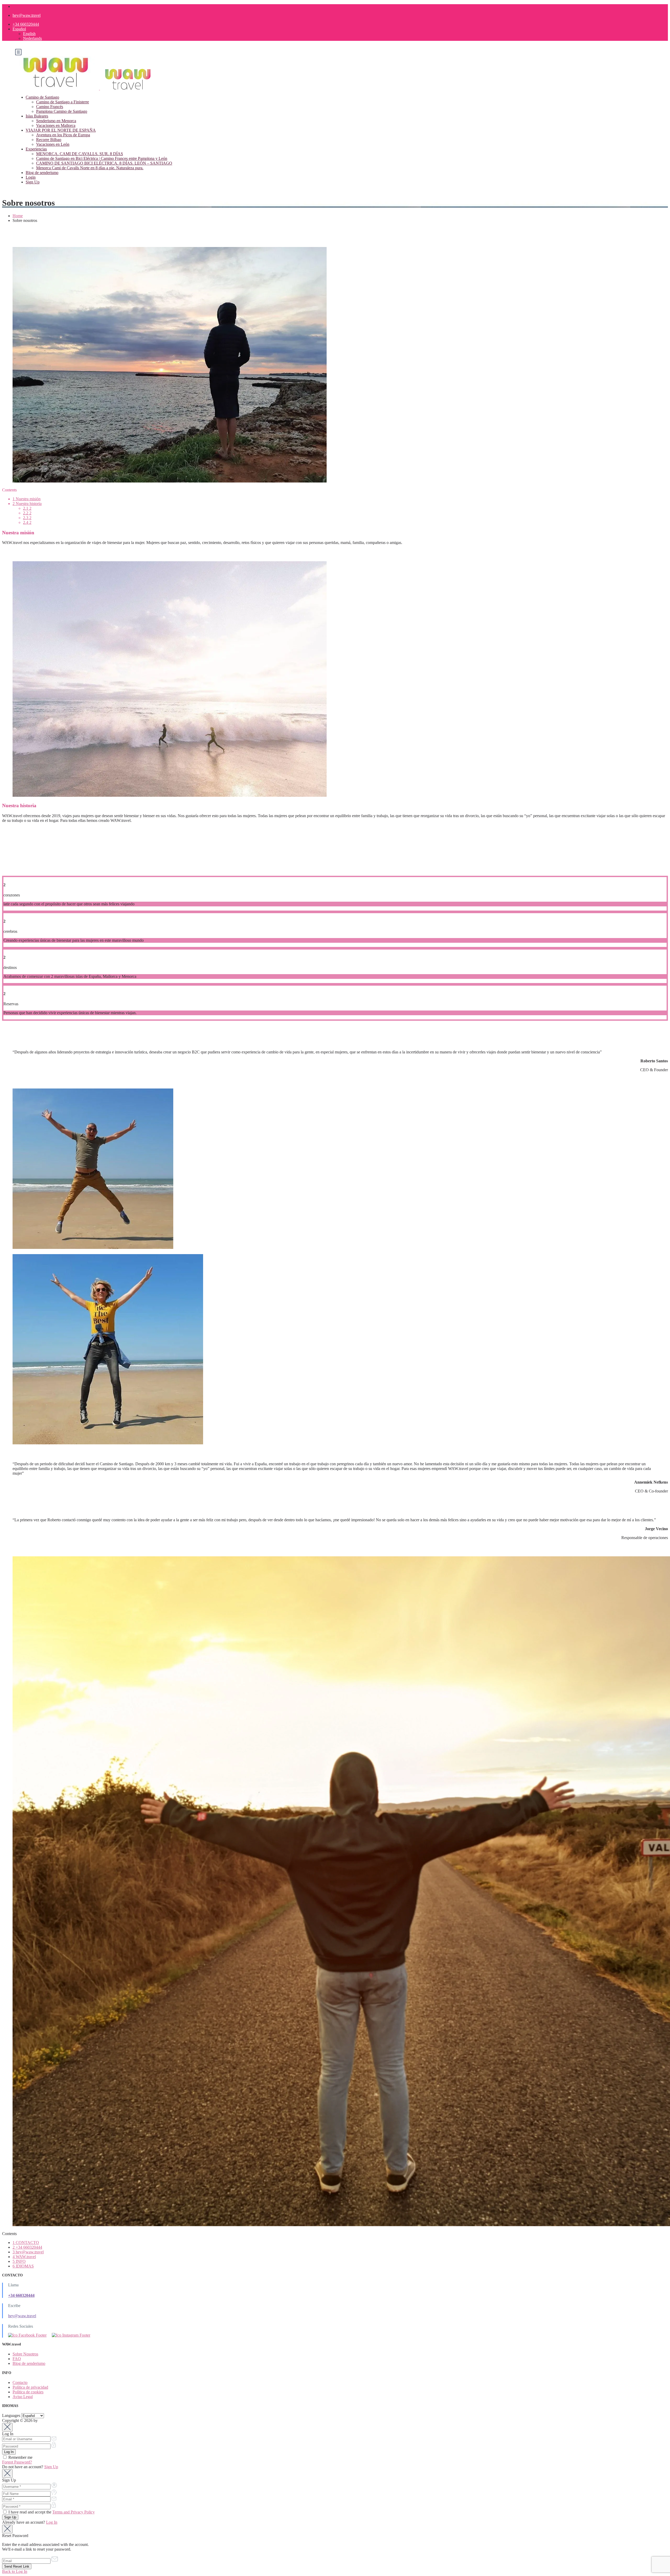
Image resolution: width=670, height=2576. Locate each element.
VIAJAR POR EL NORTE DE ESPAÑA (61, 130)
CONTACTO (26, 2243)
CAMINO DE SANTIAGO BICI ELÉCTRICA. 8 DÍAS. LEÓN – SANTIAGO (104, 163)
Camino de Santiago (42, 97)
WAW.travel (24, 2257)
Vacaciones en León (53, 144)
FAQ (17, 2359)
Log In (52, 2522)
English (29, 34)
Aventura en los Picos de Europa (63, 135)
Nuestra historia (27, 504)
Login (31, 177)
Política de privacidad (30, 2387)
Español (19, 29)
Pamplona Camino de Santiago (62, 111)
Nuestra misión (27, 499)
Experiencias (36, 149)
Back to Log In (15, 2571)
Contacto (20, 2383)
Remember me (20, 2457)
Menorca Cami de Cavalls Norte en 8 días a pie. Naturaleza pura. (90, 168)
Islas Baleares (37, 116)
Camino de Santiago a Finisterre (63, 102)
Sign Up (33, 182)
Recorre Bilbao (49, 140)
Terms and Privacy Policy (74, 2512)
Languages (11, 2415)
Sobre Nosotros (25, 2354)
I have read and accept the (51, 2512)
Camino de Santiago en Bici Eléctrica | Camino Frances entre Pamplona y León (102, 158)
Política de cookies (28, 2392)
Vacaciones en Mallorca (56, 125)
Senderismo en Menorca (56, 121)
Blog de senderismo (42, 173)
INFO (19, 2261)
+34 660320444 (26, 24)
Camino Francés (50, 107)
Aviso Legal (23, 2397)
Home (18, 216)
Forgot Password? (17, 2462)
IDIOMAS (23, 2266)
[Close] (7, 2427)
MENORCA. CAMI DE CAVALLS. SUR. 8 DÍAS (80, 154)
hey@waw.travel (27, 15)
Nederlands (32, 38)
